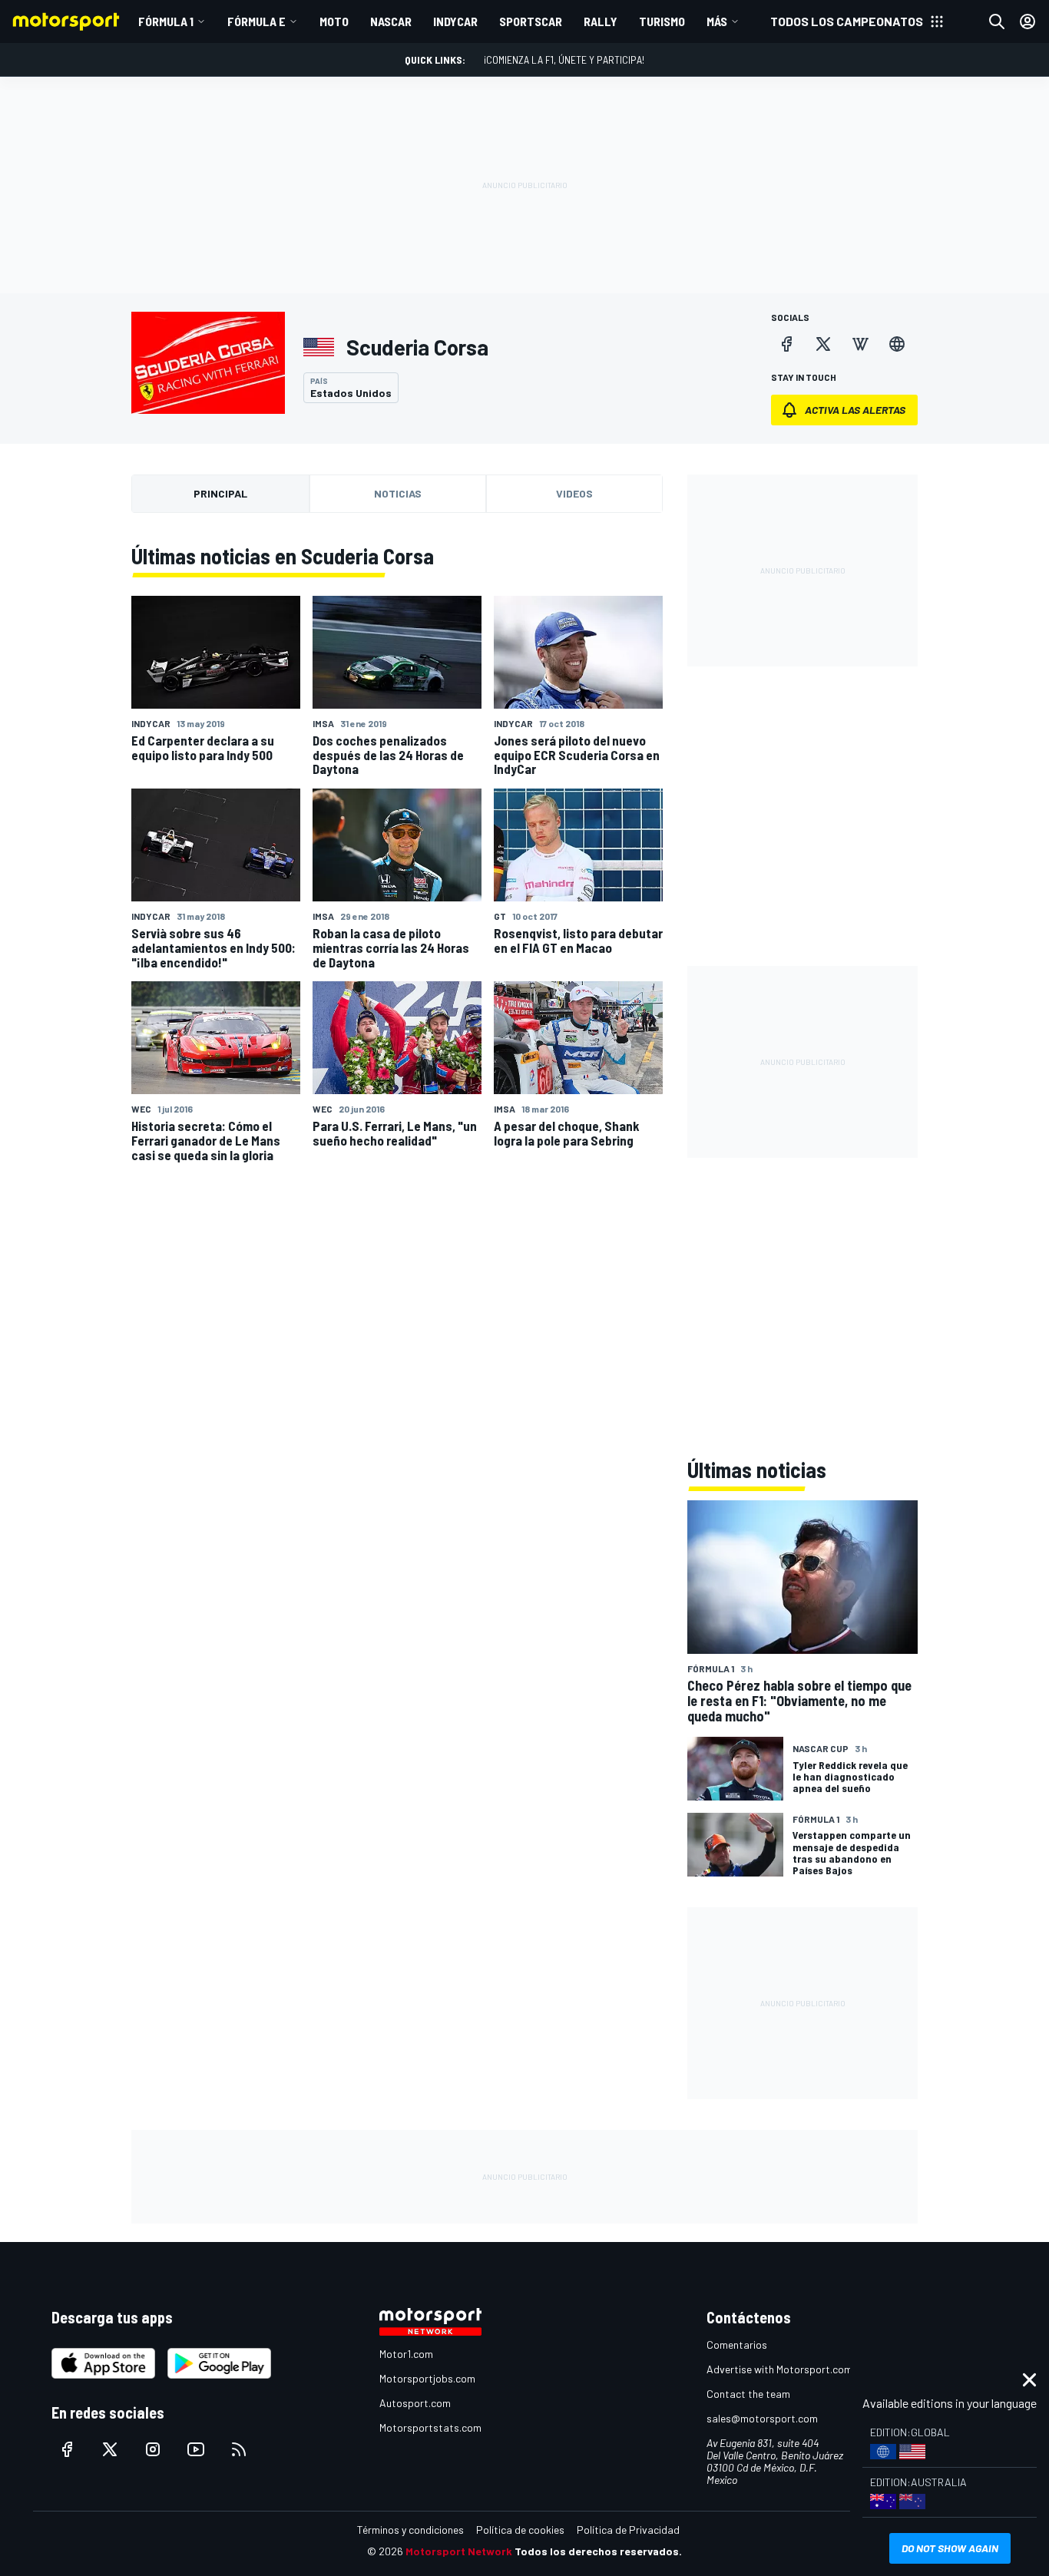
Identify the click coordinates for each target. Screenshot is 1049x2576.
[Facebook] (786, 344)
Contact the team (748, 2394)
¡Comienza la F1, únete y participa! (564, 60)
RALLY (601, 21)
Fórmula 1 (166, 21)
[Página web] (897, 344)
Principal (220, 493)
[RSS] (239, 2449)
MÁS (717, 21)
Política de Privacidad (628, 2530)
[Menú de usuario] (1027, 21)
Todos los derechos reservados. (598, 2551)
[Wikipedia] (860, 344)
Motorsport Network (459, 2551)
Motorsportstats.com (430, 2427)
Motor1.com (406, 2354)
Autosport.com (415, 2403)
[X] (823, 344)
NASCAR (391, 21)
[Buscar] (997, 21)
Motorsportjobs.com (427, 2378)
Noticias (398, 493)
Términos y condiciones (410, 2530)
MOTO (334, 21)
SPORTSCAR (531, 21)
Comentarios (737, 2345)
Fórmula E (256, 21)
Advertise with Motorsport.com (779, 2369)
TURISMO (662, 21)
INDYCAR (455, 21)
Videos (574, 493)
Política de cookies (520, 2530)
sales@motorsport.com (762, 2418)
